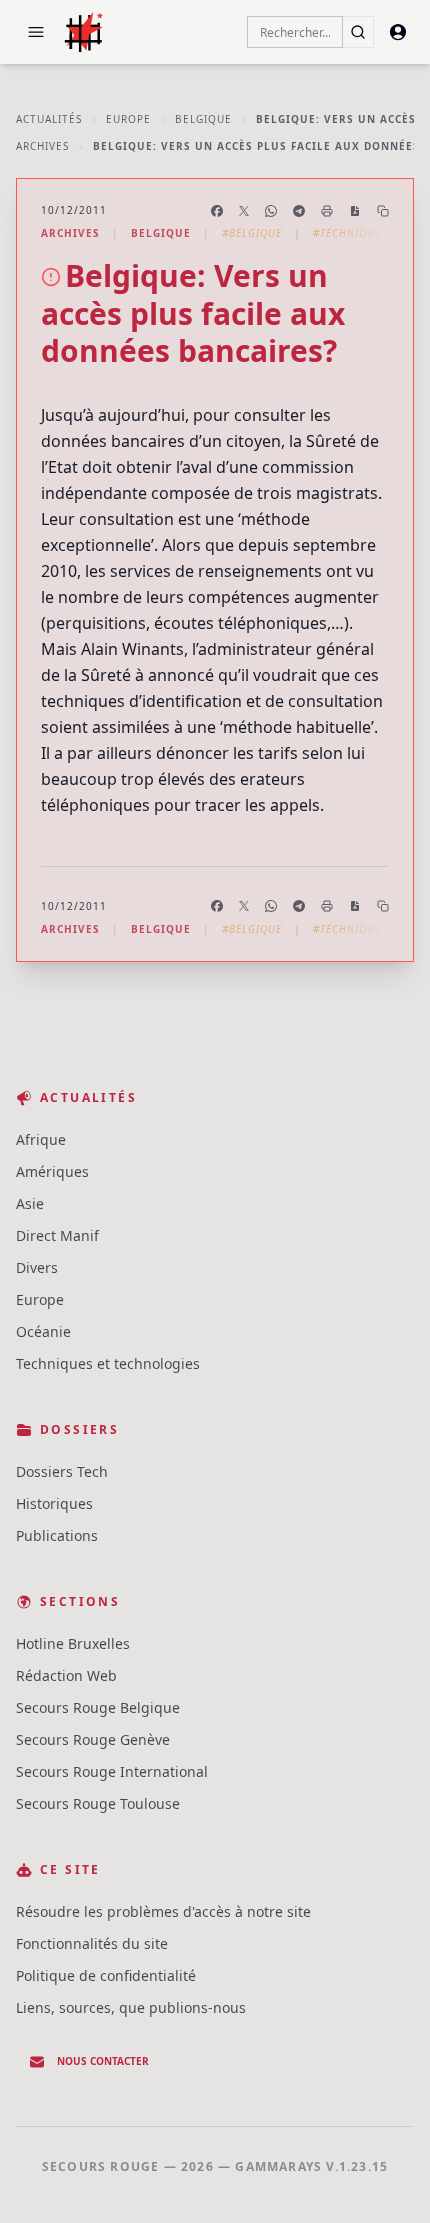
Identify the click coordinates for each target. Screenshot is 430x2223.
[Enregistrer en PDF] (355, 211)
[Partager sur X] (244, 211)
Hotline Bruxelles (73, 1643)
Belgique (203, 119)
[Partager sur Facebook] (217, 211)
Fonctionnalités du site (92, 1943)
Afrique (41, 1139)
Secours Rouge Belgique (98, 1707)
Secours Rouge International (112, 1771)
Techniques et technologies (108, 1363)
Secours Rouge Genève (93, 1739)
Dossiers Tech (62, 1471)
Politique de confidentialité (106, 1975)
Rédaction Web (66, 1675)
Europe (128, 119)
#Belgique (252, 233)
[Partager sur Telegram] (299, 211)
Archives (42, 146)
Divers (37, 1267)
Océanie (43, 1331)
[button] (36, 32)
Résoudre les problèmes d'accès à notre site (163, 1911)
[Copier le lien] (383, 211)
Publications (57, 1535)
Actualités (49, 119)
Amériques (52, 1171)
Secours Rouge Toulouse (98, 1803)
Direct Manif (57, 1235)
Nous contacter (103, 2061)
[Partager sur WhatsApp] (271, 211)
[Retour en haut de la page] (386, 2179)
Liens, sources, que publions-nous (131, 2007)
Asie (30, 1203)
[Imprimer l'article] (327, 211)
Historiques (54, 1503)
